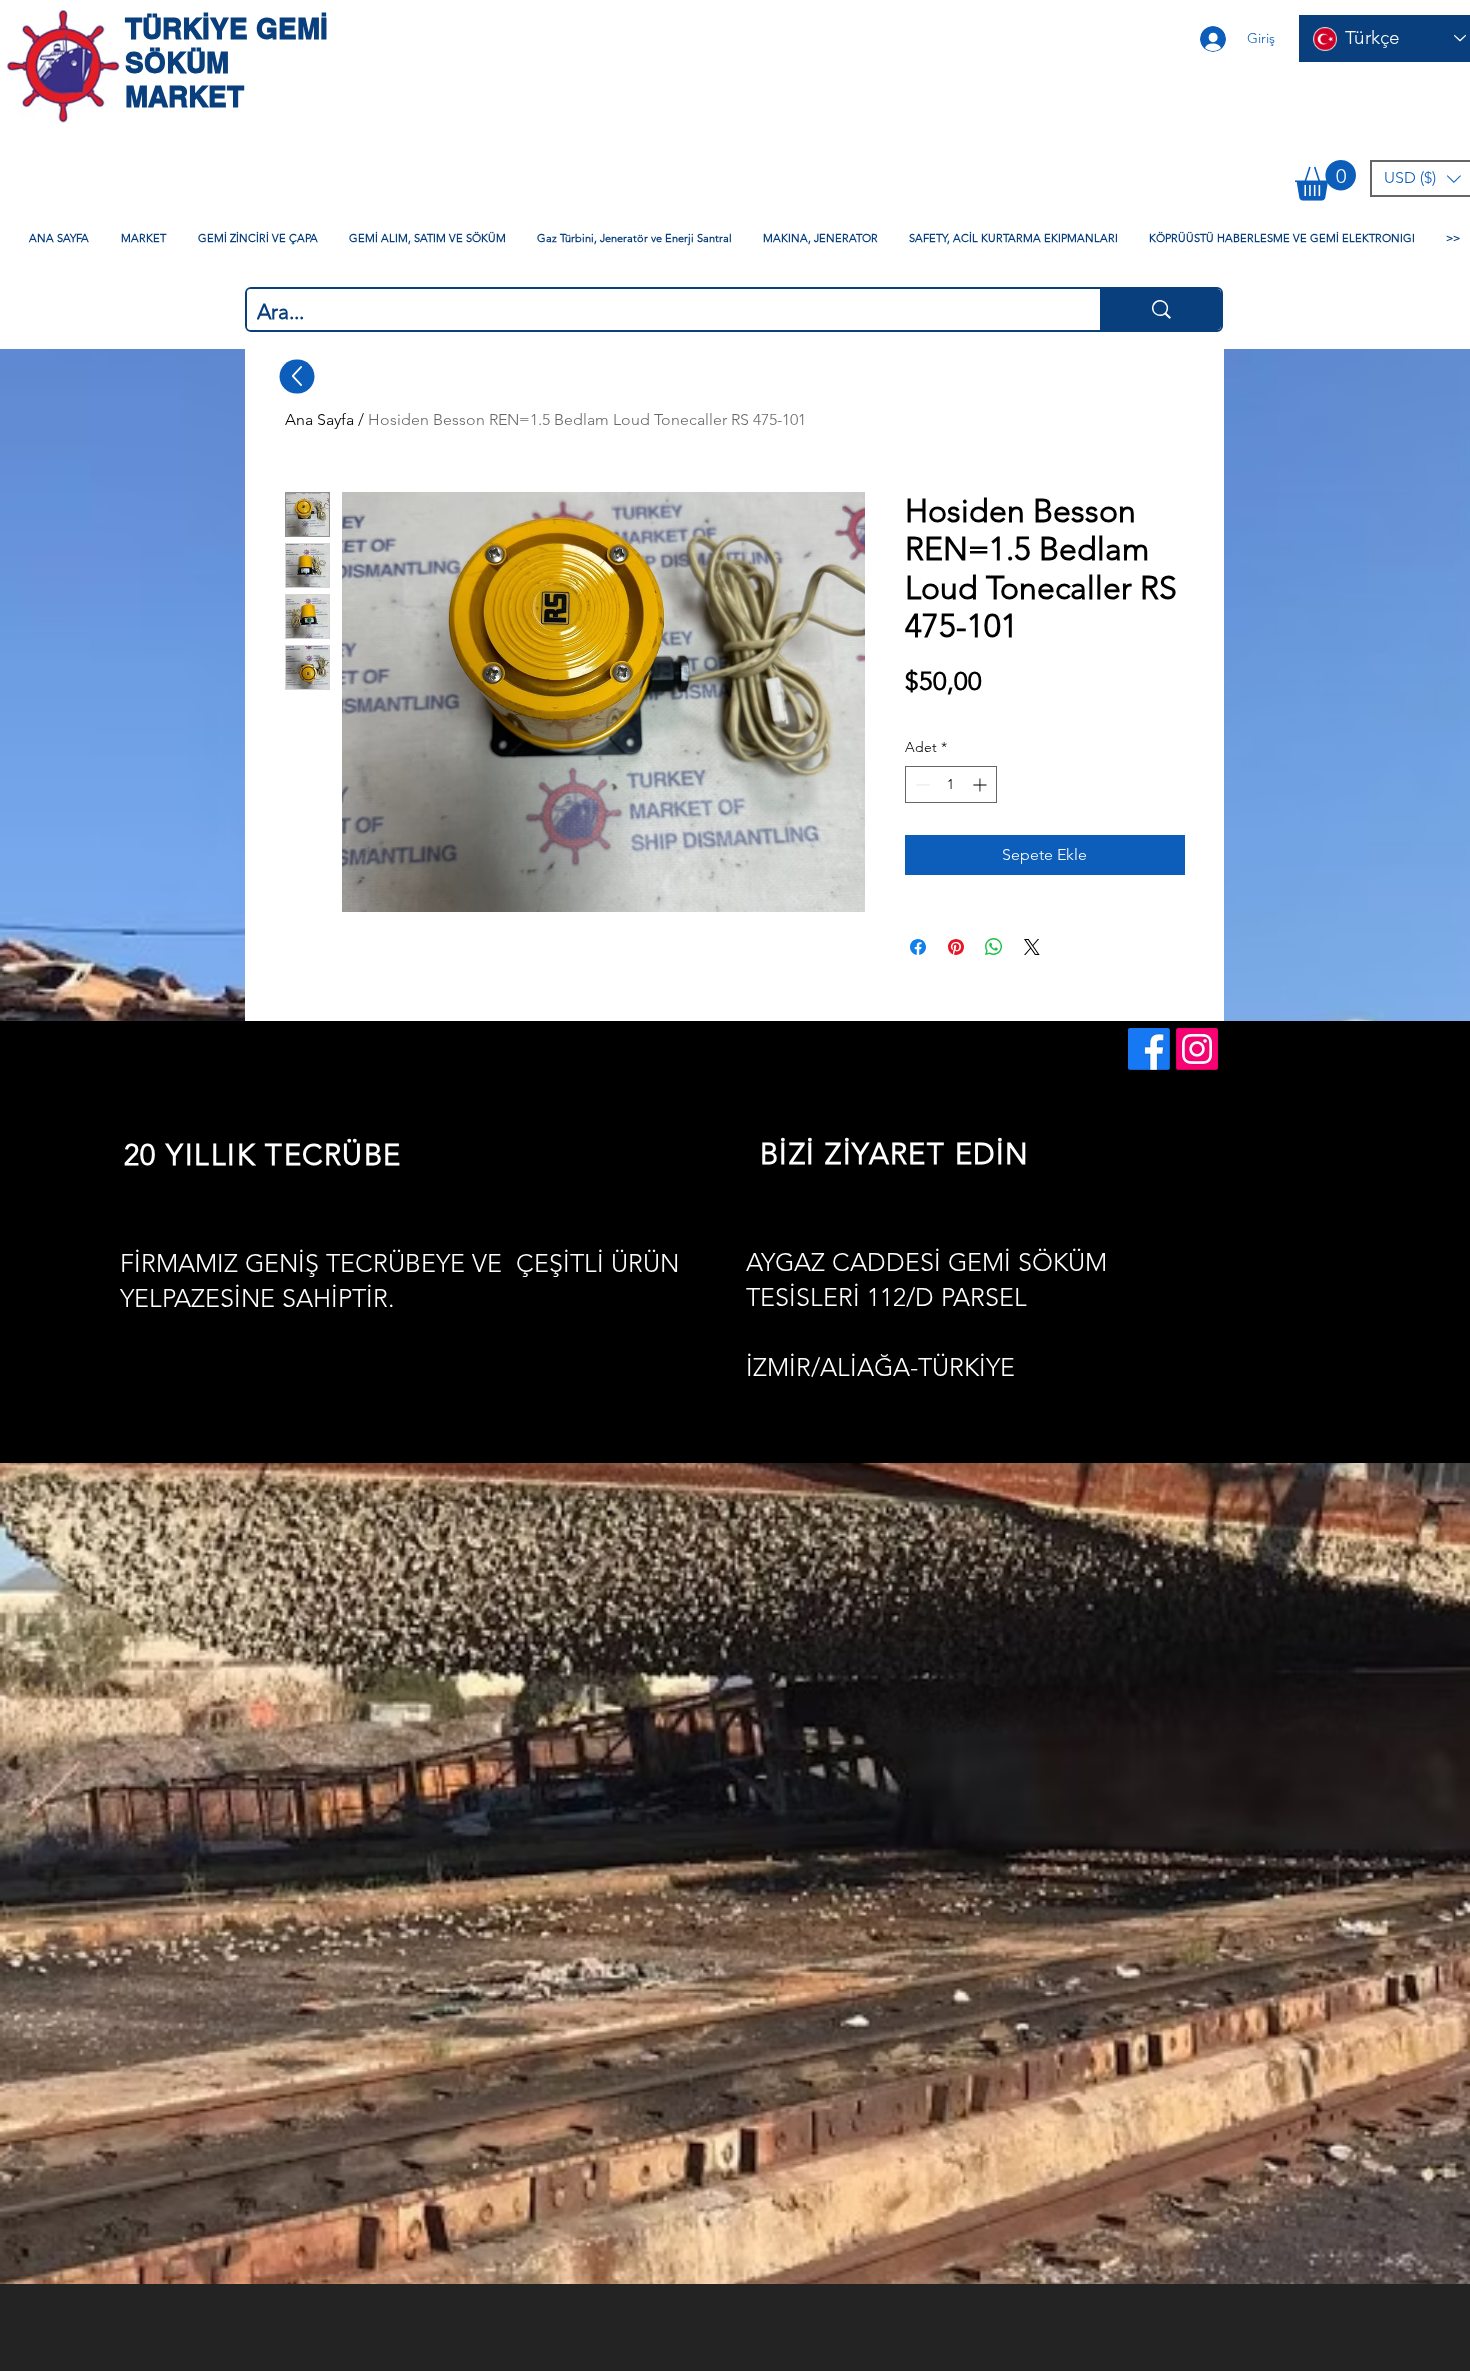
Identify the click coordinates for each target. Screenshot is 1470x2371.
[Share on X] (1032, 947)
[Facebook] (1149, 1049)
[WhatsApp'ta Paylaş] (994, 947)
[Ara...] (1160, 309)
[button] (1325, 180)
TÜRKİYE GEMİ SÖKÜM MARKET (226, 62)
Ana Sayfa (319, 419)
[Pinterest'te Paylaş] (956, 947)
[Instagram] (1197, 1049)
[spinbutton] (951, 784)
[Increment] (981, 784)
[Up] (297, 376)
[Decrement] (920, 784)
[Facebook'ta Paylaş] (918, 947)
